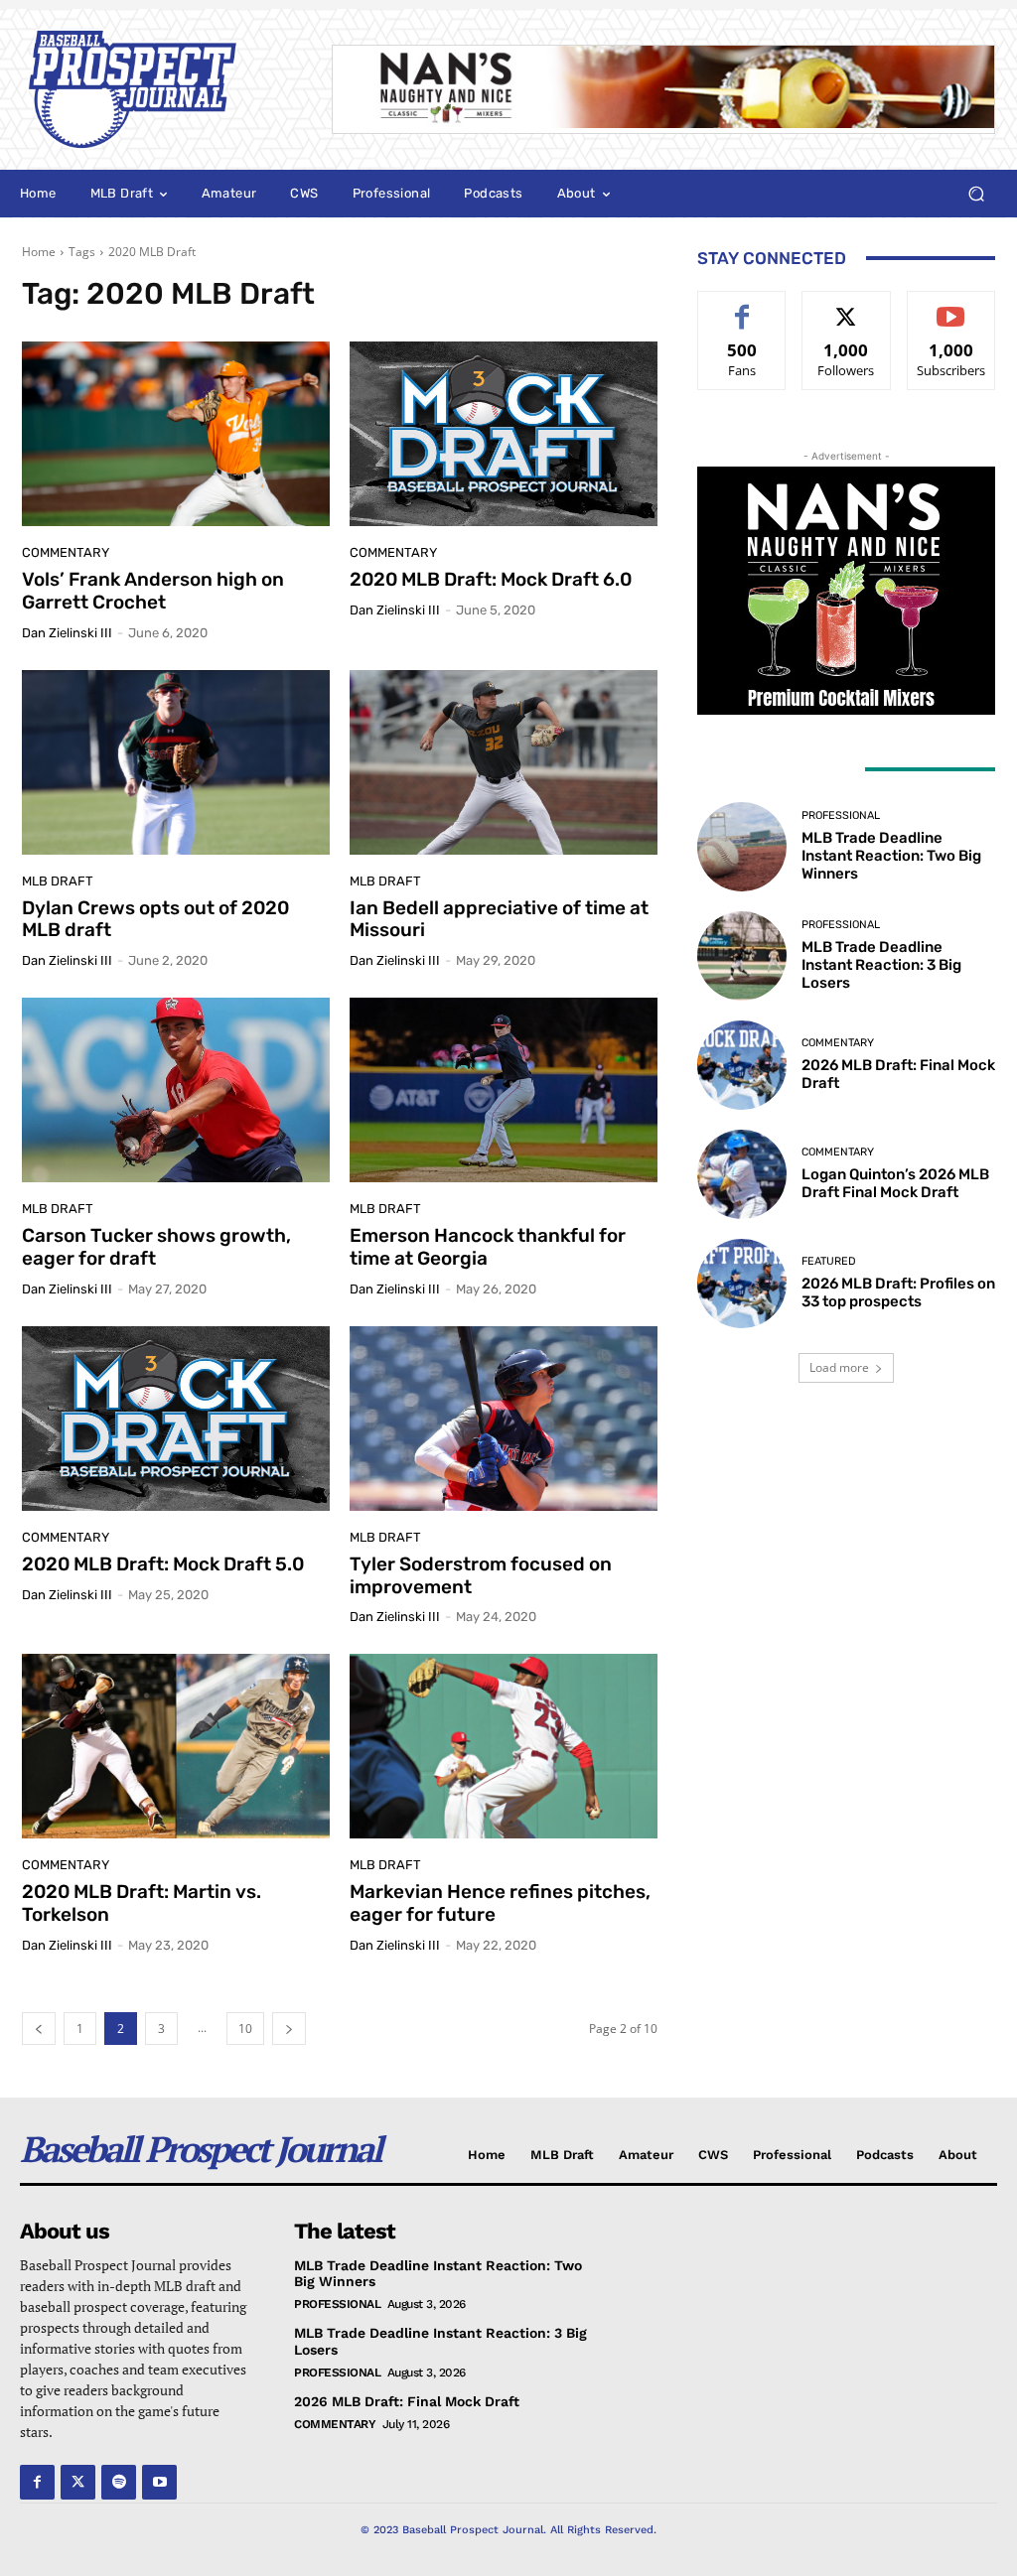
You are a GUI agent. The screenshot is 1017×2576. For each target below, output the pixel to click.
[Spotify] (119, 2482)
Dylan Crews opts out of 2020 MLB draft (155, 919)
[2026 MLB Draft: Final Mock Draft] (742, 1065)
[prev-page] (39, 2029)
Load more (839, 1367)
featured (829, 1261)
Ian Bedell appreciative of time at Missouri (499, 919)
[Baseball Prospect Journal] (157, 89)
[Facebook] (37, 2482)
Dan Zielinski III (67, 633)
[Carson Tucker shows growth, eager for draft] (176, 1090)
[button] (976, 194)
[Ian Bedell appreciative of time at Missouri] (504, 762)
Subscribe (951, 306)
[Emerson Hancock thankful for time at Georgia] (504, 1090)
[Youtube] (159, 2482)
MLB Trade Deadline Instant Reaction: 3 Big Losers (881, 965)
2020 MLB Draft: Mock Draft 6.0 (491, 579)
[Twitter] (78, 2482)
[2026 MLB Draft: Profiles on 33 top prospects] (742, 1284)
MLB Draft (58, 881)
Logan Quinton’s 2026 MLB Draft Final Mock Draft (895, 1183)
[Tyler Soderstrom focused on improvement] (504, 1419)
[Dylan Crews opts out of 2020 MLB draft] (176, 762)
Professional (841, 815)
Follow (847, 306)
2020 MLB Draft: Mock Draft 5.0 (163, 1564)
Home (39, 252)
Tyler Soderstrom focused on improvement (481, 1575)
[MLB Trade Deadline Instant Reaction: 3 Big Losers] (742, 956)
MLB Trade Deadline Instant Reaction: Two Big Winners (891, 856)
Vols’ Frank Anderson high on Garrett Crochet (153, 591)
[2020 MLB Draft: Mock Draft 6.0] (504, 434)
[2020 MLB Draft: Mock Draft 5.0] (176, 1419)
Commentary (66, 552)
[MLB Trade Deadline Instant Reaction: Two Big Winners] (742, 847)
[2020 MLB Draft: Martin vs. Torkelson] (176, 1746)
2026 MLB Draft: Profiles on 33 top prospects (898, 1292)
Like (742, 306)
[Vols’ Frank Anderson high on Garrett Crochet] (176, 434)
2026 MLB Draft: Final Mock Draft (407, 2401)
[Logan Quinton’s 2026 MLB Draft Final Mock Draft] (742, 1174)
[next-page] (289, 2029)
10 (245, 2029)
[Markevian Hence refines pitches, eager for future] (504, 1746)
